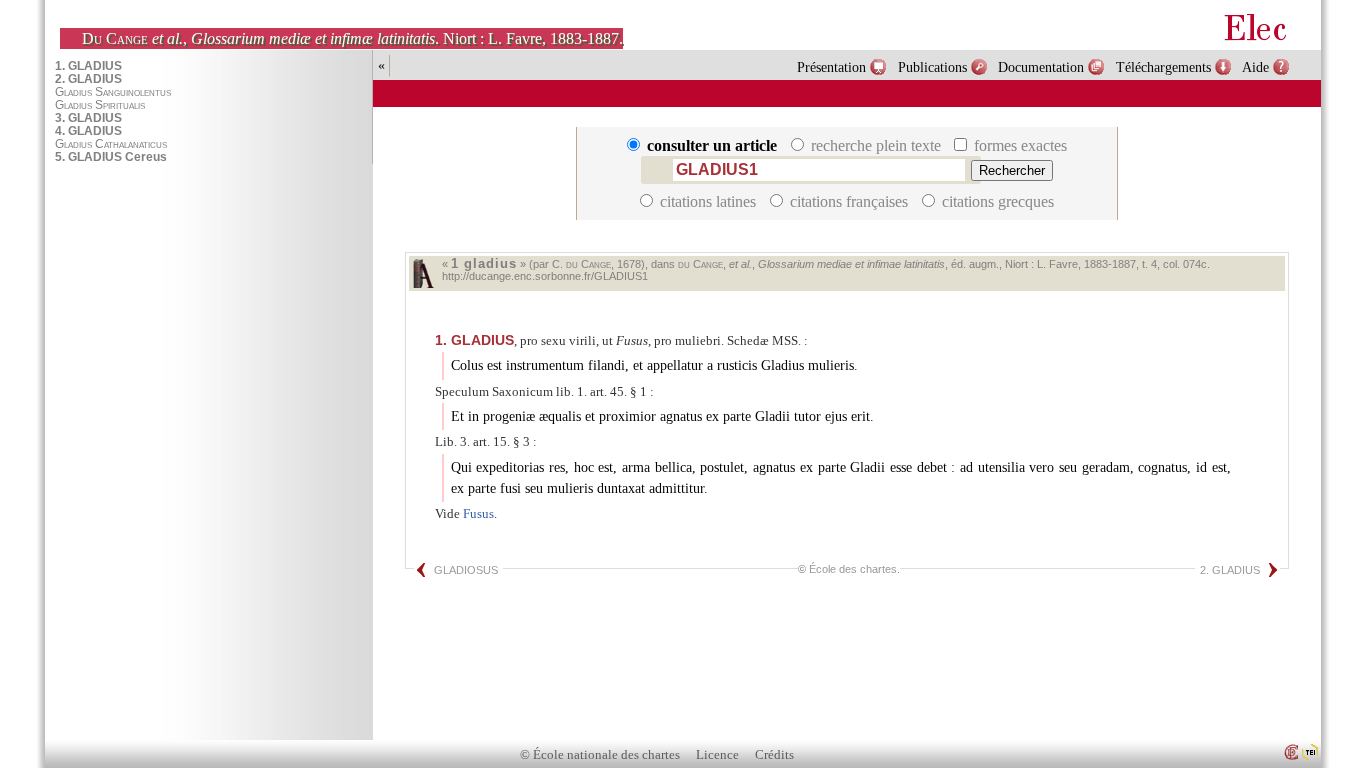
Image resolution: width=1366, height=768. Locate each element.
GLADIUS (474, 340)
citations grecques (996, 201)
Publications (932, 67)
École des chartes (853, 569)
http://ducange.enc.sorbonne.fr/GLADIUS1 (545, 276)
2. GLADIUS (1230, 570)
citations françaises (849, 201)
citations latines (708, 201)
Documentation (1041, 67)
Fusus (478, 513)
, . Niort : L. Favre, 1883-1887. (352, 38)
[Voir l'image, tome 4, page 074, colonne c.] (423, 273)
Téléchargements (1163, 67)
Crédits (774, 755)
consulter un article (712, 145)
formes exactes (1018, 145)
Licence (717, 755)
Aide (1255, 67)
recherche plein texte (876, 145)
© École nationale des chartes (600, 755)
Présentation (831, 67)
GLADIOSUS (466, 570)
